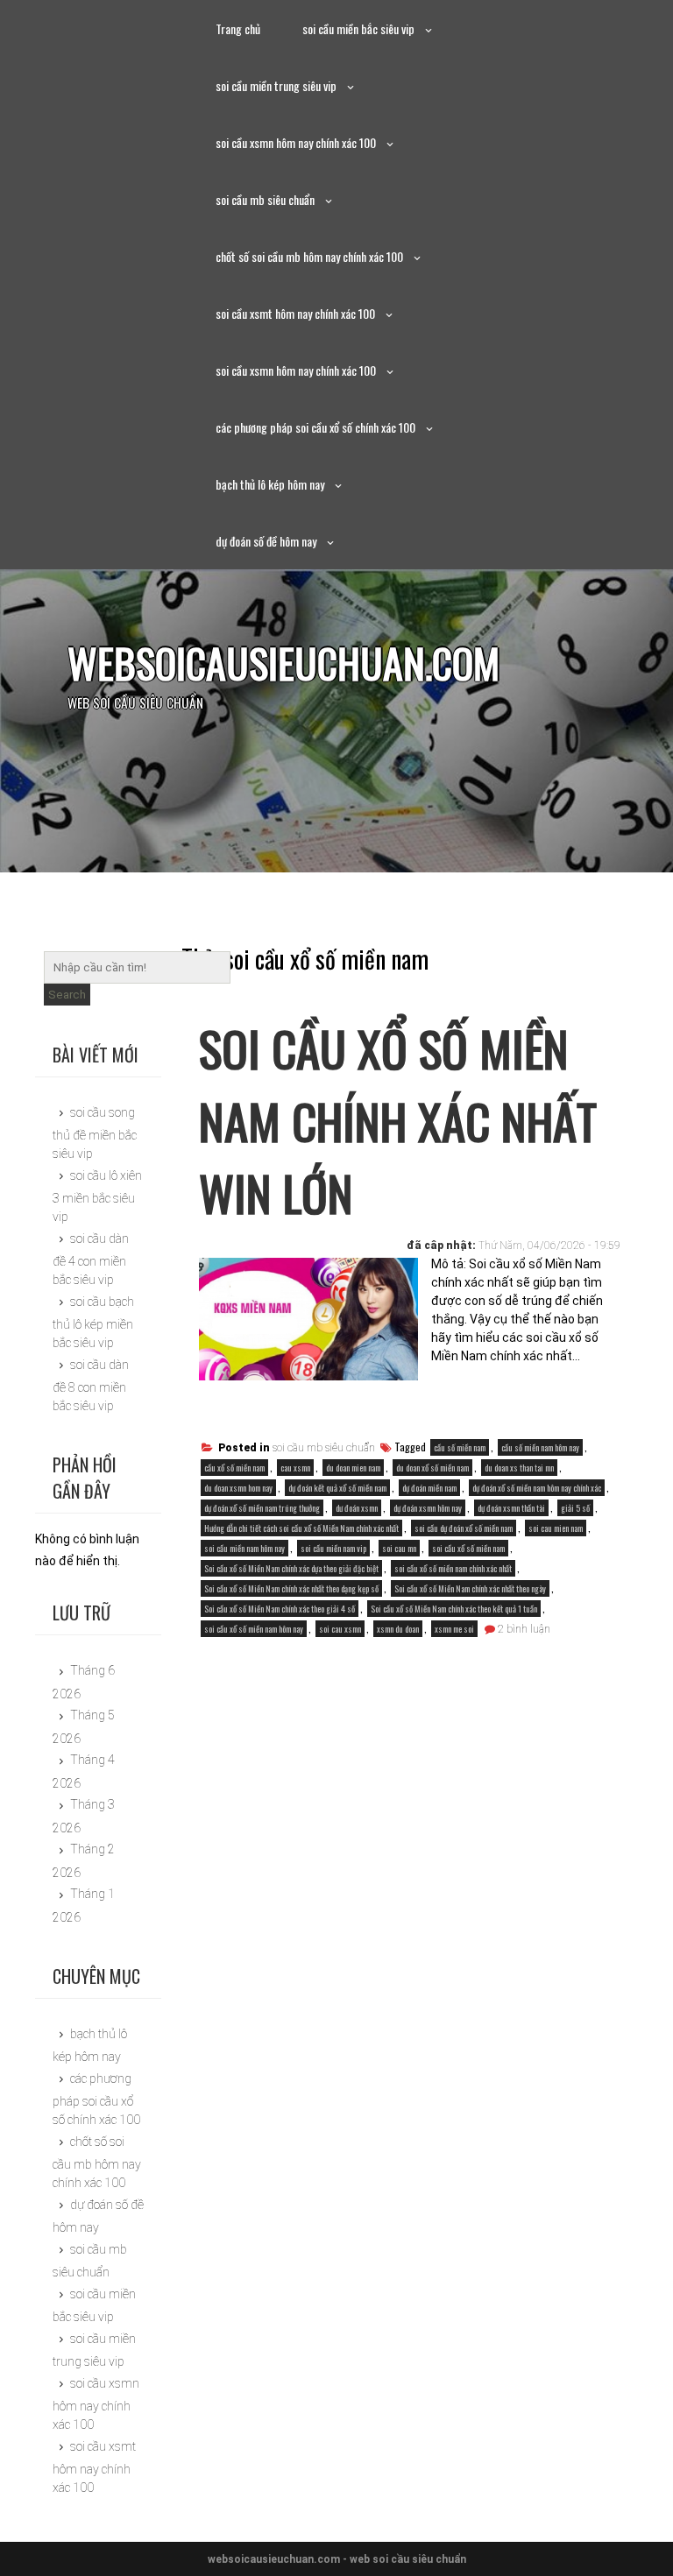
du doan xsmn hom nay (238, 1488)
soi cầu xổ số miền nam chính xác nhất (453, 1568)
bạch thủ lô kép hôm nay (270, 484)
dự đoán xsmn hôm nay (428, 1508)
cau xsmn (295, 1468)
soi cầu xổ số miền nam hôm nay (254, 1629)
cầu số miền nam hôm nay (540, 1447)
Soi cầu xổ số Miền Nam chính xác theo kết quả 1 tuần (454, 1609)
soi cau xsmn (340, 1629)
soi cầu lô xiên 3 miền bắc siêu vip (97, 1196)
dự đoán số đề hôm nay (266, 541)
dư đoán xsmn (357, 1508)
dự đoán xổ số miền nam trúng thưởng (262, 1508)
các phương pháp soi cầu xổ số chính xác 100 (315, 427)
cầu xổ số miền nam (234, 1468)
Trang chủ (238, 28)
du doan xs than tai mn (519, 1468)
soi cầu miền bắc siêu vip (358, 28)
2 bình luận (524, 1629)
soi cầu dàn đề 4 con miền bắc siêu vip (91, 1259)
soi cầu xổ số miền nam (468, 1548)
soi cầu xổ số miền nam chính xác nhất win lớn (398, 1120)
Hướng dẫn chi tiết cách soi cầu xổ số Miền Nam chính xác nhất (301, 1528)
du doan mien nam (353, 1468)
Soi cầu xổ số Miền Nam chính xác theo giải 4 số (280, 1609)
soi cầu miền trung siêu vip (276, 85)
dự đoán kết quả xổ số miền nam (337, 1488)
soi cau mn (399, 1548)
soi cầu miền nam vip (333, 1548)
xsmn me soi (454, 1629)
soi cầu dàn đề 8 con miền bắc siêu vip (91, 1385)
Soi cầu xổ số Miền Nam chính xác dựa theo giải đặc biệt (291, 1568)
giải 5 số (575, 1508)
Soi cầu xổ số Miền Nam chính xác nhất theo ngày (470, 1588)
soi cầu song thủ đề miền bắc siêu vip (95, 1133)
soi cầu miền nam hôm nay (244, 1548)
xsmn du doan (398, 1629)
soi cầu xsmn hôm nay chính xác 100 (296, 142)
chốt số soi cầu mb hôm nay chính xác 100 (309, 256)
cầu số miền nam (460, 1447)
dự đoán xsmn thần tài (511, 1508)
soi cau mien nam (556, 1528)
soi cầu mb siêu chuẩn (265, 199)
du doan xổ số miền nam (432, 1468)
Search (67, 995)
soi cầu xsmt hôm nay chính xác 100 (295, 313)
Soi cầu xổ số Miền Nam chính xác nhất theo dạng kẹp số (291, 1588)
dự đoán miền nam (429, 1488)
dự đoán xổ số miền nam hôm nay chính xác (537, 1488)
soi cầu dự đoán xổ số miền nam (464, 1528)
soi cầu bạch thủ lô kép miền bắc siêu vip (93, 1322)
